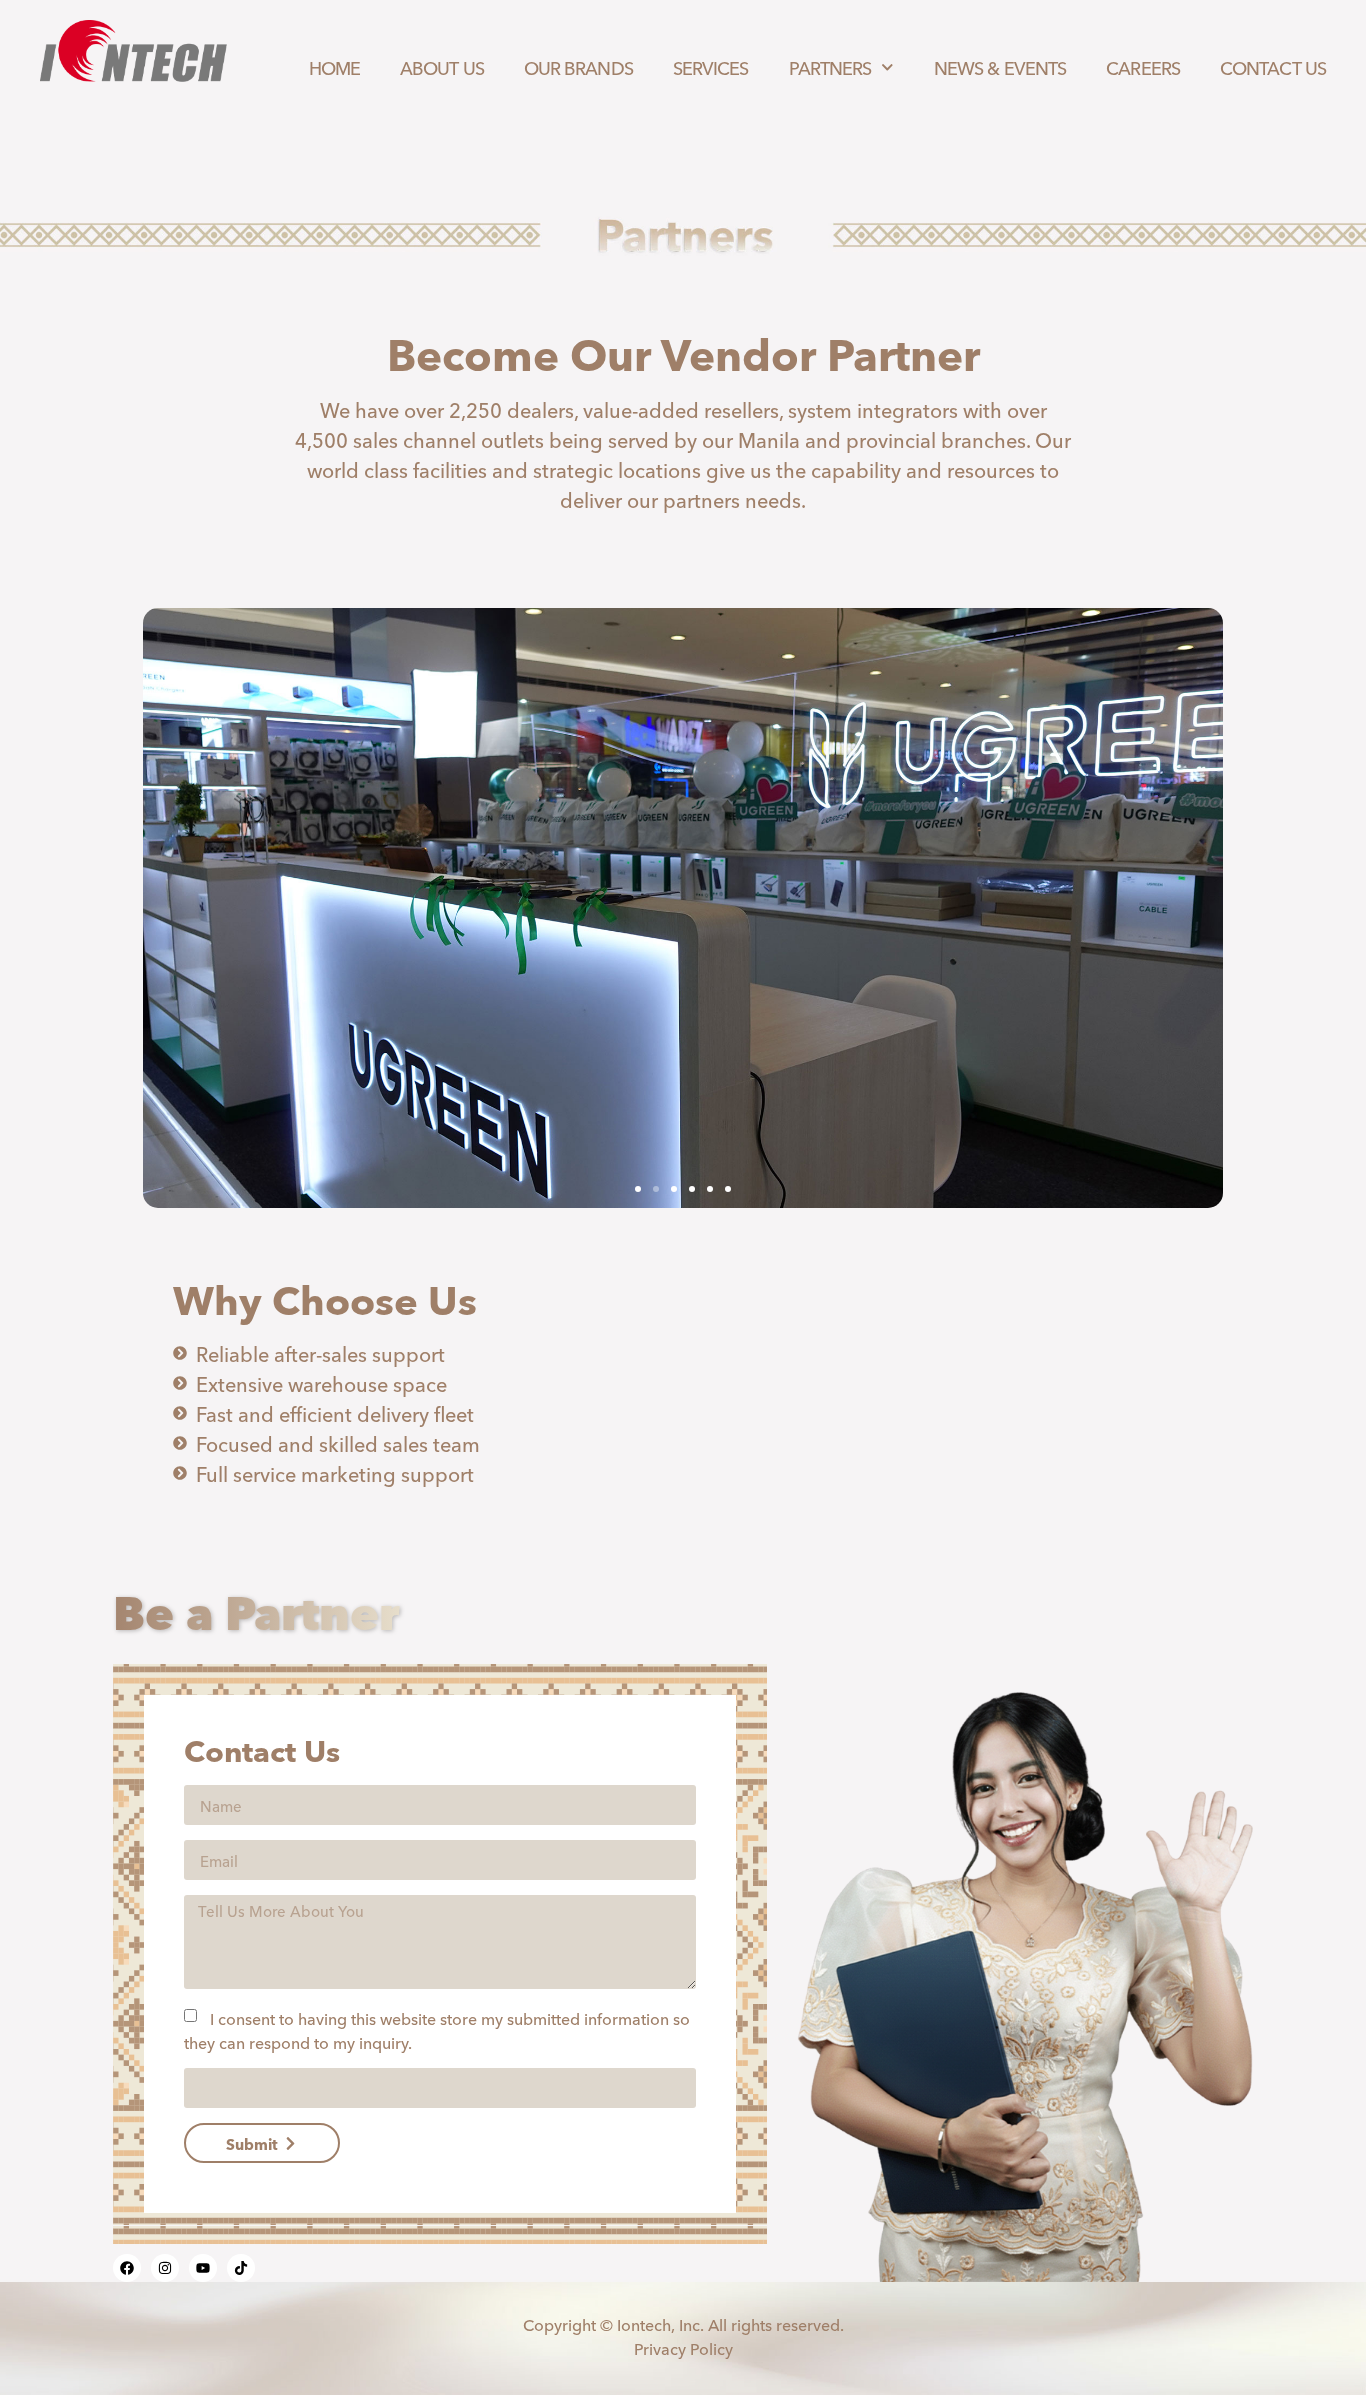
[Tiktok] (241, 2268)
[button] (638, 1189)
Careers (1143, 67)
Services (711, 67)
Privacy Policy (683, 2348)
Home (334, 67)
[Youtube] (203, 2268)
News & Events (1000, 67)
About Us (442, 67)
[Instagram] (165, 2268)
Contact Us (1273, 67)
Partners (830, 67)
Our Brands (578, 67)
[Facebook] (127, 2268)
